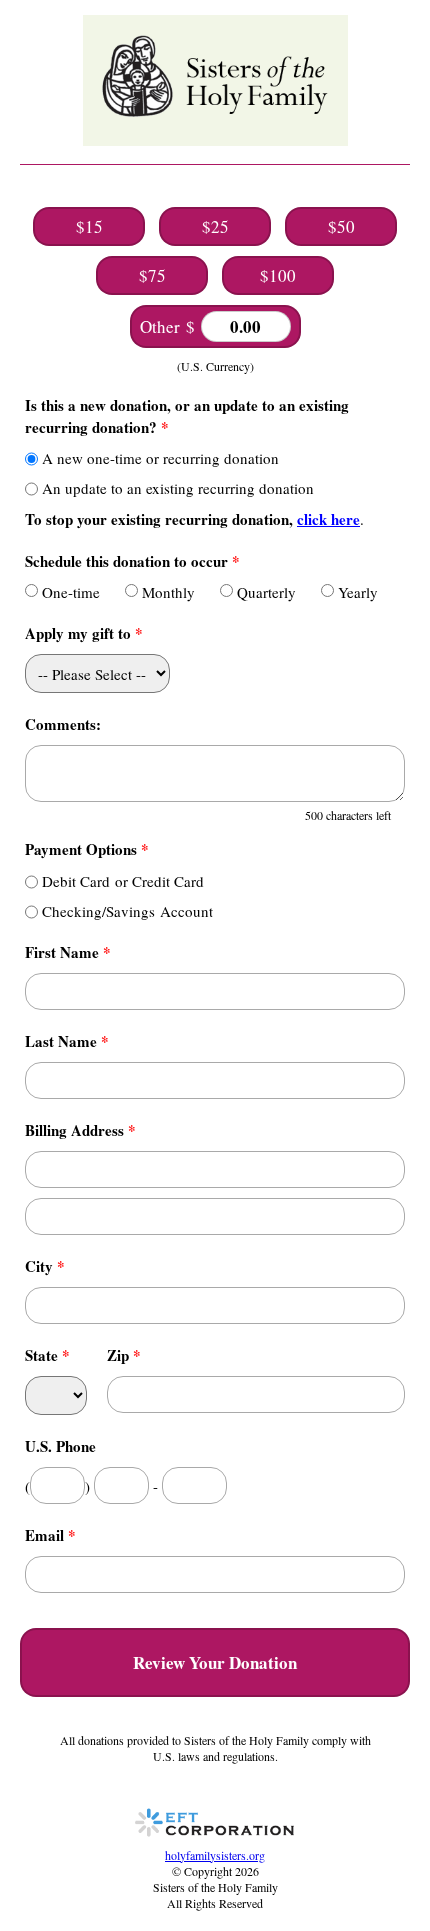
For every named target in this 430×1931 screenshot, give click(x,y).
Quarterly (266, 592)
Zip (124, 1355)
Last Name (67, 1041)
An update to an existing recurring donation (178, 488)
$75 (152, 275)
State (47, 1355)
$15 (89, 226)
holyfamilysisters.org (215, 1855)
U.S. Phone (60, 1446)
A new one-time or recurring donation (160, 458)
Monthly (168, 592)
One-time (71, 592)
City (45, 1266)
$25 (215, 226)
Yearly (358, 592)
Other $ (170, 326)
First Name (68, 952)
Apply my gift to (84, 633)
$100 (278, 275)
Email (50, 1535)
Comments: (63, 724)
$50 (341, 226)
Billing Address (80, 1130)
